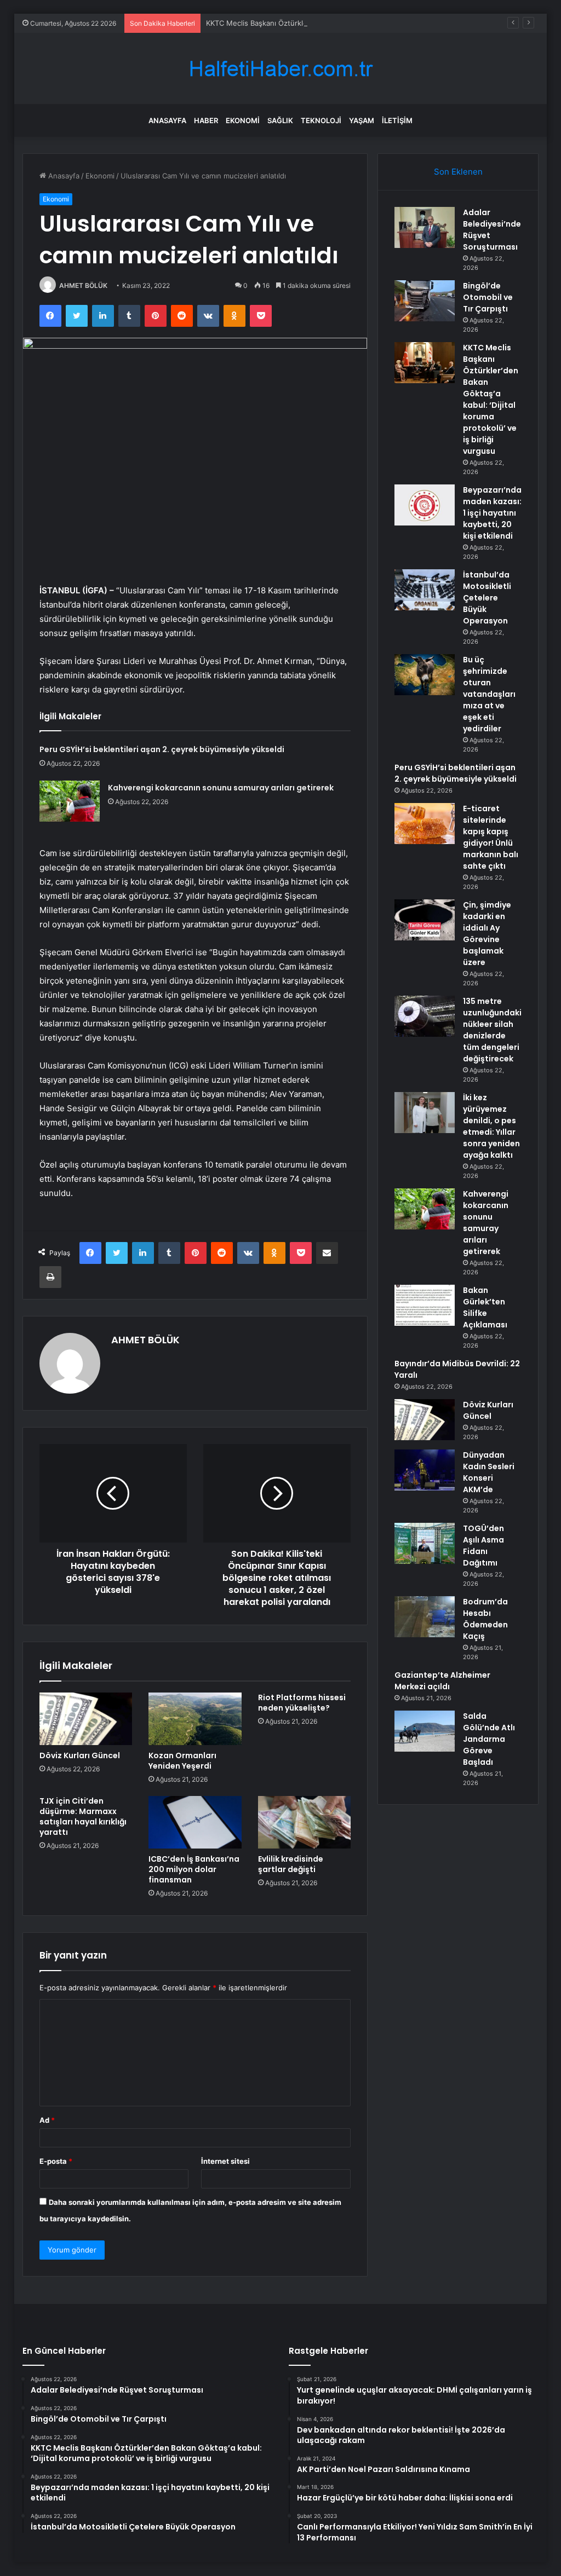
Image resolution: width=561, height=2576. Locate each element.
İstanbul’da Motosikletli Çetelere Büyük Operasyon (487, 598)
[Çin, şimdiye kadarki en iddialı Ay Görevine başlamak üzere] (425, 920)
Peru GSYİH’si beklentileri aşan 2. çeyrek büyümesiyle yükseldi (162, 749)
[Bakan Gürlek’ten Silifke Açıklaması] (425, 1305)
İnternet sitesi (225, 2161)
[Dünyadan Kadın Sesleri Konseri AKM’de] (425, 1470)
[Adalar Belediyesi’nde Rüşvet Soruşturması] (425, 227)
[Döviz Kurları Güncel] (86, 1719)
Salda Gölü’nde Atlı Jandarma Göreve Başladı (489, 1739)
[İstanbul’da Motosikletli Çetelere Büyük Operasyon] (425, 590)
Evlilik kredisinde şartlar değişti (291, 1864)
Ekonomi (243, 120)
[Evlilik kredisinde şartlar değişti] (305, 1822)
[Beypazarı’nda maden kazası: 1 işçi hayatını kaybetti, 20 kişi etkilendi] (425, 505)
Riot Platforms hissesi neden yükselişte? (302, 1703)
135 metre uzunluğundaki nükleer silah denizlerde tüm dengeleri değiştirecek (492, 1030)
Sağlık (280, 120)
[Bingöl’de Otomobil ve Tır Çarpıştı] (425, 301)
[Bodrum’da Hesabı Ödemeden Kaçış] (425, 1617)
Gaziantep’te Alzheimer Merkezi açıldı (442, 1681)
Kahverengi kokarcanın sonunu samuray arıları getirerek (221, 788)
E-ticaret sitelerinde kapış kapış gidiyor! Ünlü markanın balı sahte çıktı (491, 837)
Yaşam (362, 120)
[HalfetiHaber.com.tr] (280, 69)
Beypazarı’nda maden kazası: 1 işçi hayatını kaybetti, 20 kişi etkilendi (492, 513)
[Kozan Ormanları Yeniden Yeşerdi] (195, 1719)
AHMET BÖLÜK (83, 285)
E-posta (56, 2161)
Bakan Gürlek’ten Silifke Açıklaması (485, 1307)
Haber (206, 120)
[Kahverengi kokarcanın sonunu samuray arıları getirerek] (70, 801)
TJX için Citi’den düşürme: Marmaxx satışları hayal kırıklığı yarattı (83, 1817)
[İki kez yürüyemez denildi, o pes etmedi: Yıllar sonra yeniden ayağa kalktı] (425, 1113)
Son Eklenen (458, 172)
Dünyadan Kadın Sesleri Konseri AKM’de (489, 1472)
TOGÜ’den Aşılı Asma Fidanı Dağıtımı (483, 1546)
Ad (47, 2120)
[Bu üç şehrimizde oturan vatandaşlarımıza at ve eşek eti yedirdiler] (425, 675)
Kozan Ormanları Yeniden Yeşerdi (182, 1761)
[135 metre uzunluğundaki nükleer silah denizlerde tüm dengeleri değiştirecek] (425, 1016)
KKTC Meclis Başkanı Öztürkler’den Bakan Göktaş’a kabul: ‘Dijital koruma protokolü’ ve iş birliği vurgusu (380, 23)
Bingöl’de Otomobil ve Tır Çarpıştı (488, 297)
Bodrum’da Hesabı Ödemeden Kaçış (485, 1619)
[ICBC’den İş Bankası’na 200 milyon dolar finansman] (195, 1822)
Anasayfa (167, 120)
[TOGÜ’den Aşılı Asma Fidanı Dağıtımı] (425, 1543)
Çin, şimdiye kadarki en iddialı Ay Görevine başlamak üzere (487, 934)
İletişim (397, 120)
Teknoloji (321, 120)
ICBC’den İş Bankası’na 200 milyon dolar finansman (194, 1869)
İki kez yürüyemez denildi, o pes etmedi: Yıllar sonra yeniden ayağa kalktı (491, 1126)
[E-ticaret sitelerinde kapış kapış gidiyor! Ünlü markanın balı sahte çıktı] (425, 824)
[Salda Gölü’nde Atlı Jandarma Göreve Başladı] (425, 1731)
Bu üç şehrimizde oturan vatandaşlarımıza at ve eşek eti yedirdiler (489, 694)
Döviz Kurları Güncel (80, 1755)
